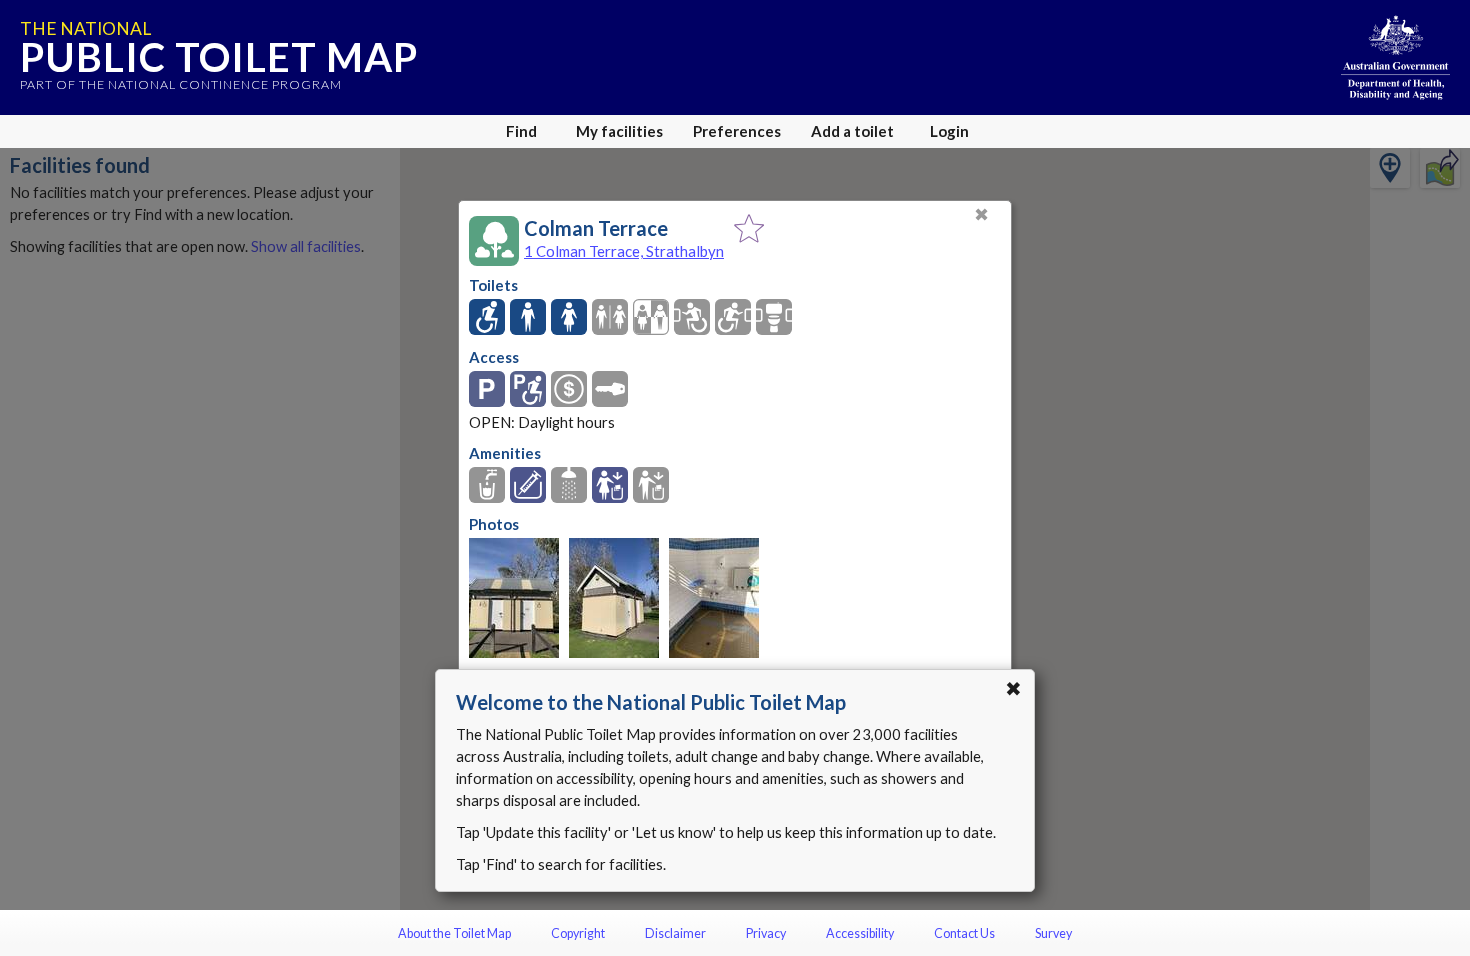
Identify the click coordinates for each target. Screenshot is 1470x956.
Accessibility (860, 933)
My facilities (619, 131)
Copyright (578, 933)
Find (521, 131)
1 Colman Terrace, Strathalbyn (624, 251)
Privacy (766, 933)
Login (949, 131)
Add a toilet (852, 131)
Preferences (737, 131)
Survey (1053, 933)
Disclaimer (675, 933)
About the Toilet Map (454, 933)
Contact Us (964, 933)
